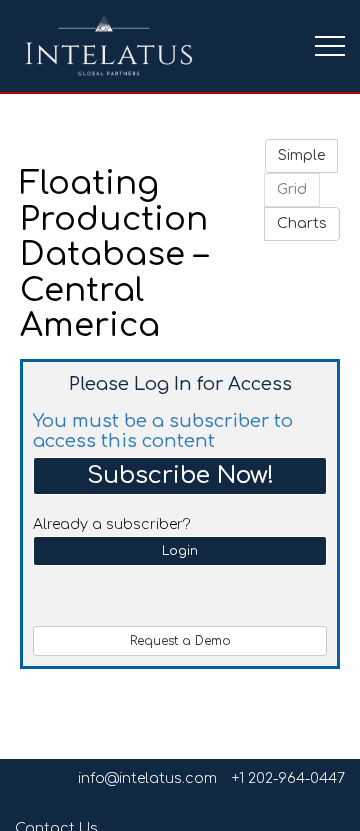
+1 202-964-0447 (288, 778)
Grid (292, 189)
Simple (301, 155)
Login (180, 551)
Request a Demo (180, 641)
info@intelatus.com (147, 778)
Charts (302, 223)
